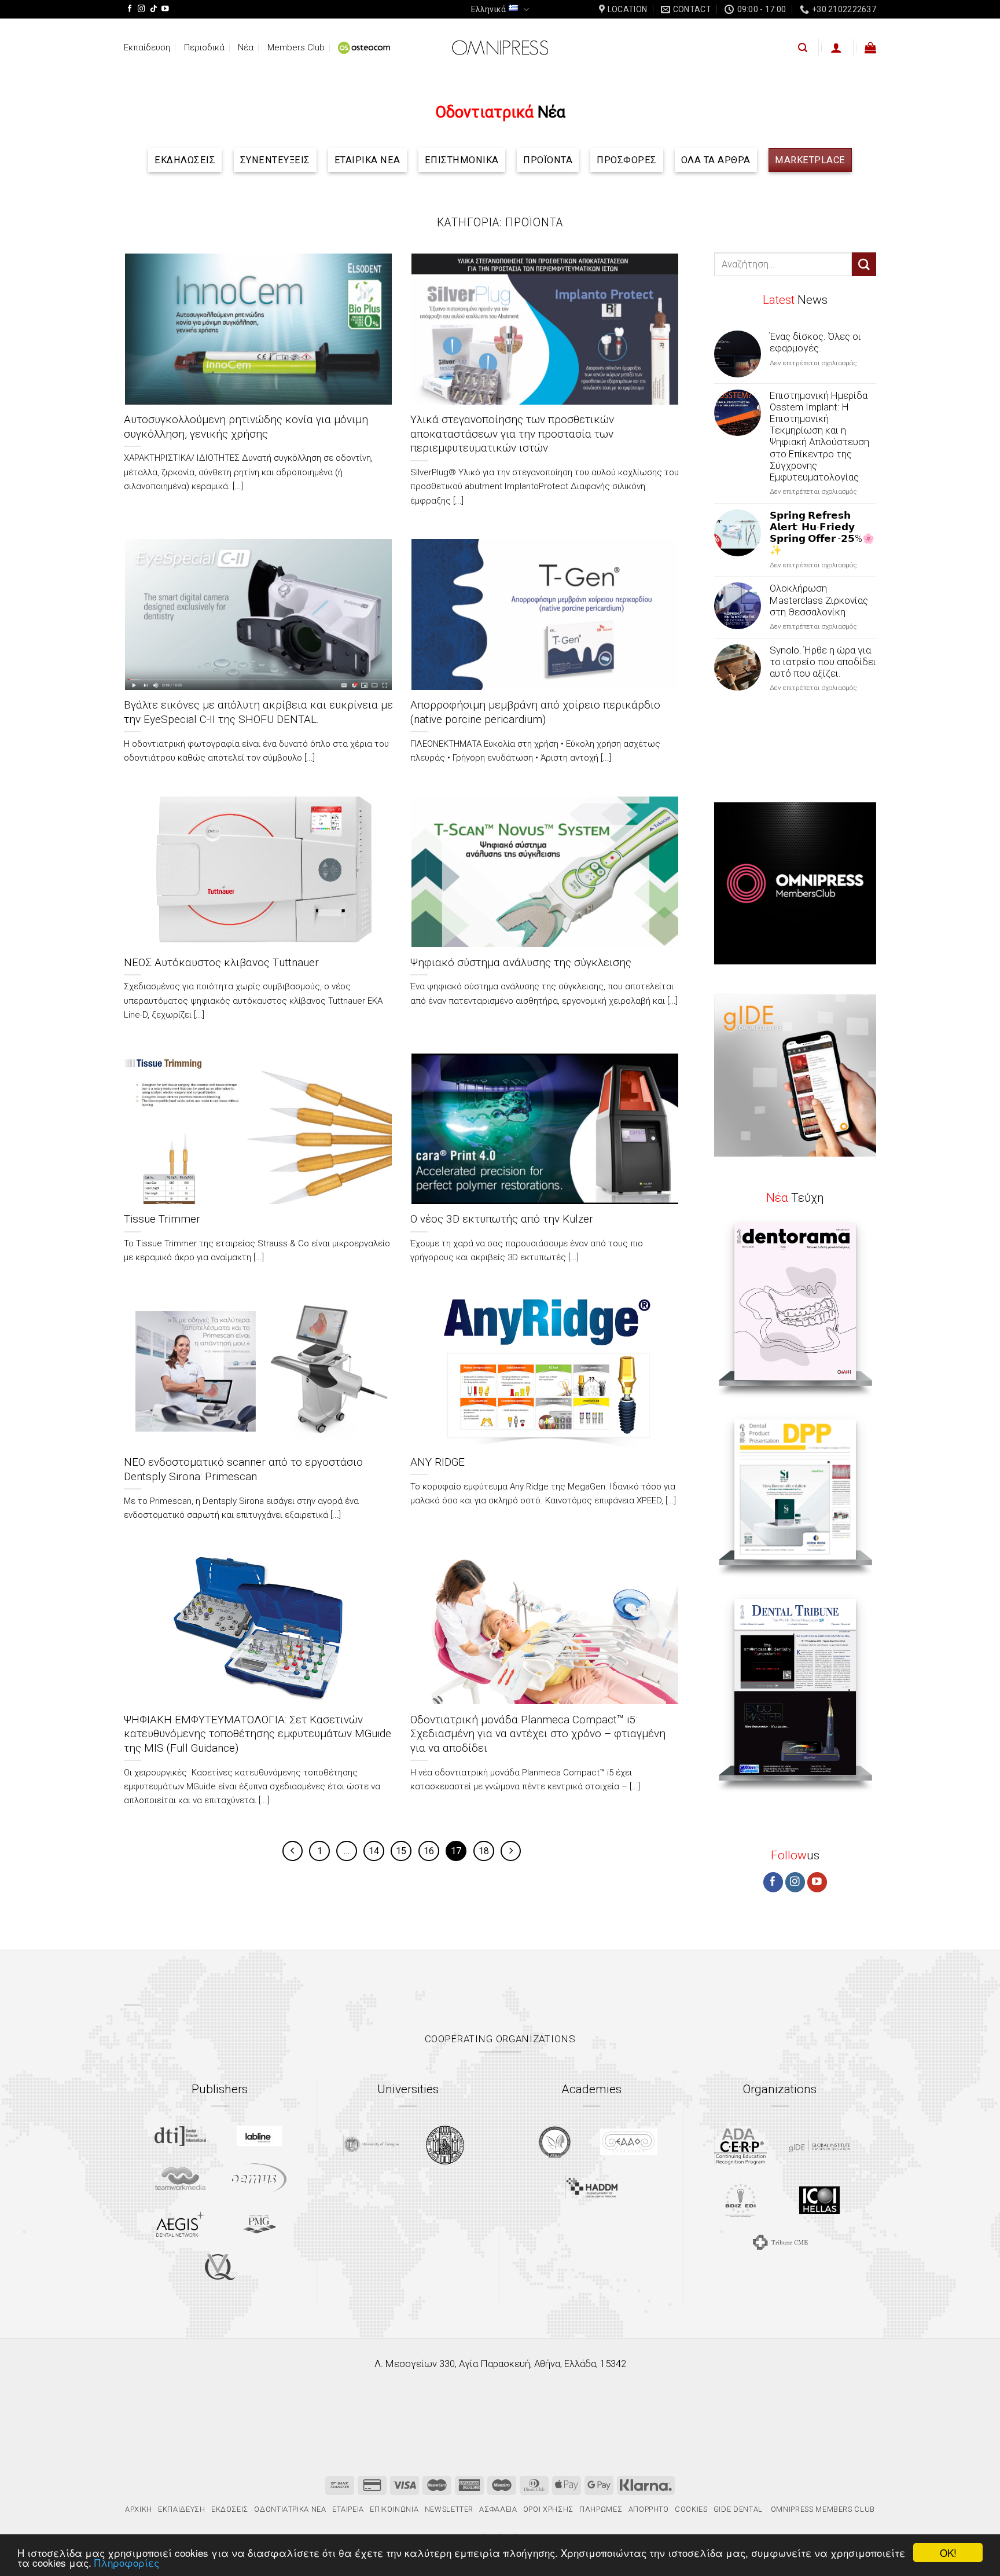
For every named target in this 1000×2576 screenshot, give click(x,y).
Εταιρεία (348, 2509)
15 (401, 1851)
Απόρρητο (649, 2509)
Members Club (296, 47)
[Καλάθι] (870, 47)
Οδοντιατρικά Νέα (290, 2509)
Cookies (691, 2509)
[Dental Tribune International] (180, 2136)
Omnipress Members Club (822, 2509)
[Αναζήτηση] (803, 48)
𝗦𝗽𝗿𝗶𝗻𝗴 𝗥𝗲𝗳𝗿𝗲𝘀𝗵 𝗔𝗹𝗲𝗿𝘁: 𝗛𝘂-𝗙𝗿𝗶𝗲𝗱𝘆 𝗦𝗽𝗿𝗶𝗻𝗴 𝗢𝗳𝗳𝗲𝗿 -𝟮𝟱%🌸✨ (822, 533)
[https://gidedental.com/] (819, 2146)
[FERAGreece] (555, 2142)
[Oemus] (259, 2178)
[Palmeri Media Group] (259, 2224)
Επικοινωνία (394, 2509)
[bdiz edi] (740, 2200)
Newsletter (449, 2509)
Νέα (246, 47)
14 (374, 1851)
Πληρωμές (601, 2509)
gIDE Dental (738, 2509)
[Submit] (864, 264)
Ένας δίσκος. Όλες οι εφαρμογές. (815, 342)
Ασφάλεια (498, 2509)
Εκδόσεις (230, 2509)
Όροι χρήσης (548, 2509)
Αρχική (139, 2509)
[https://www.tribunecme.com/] (780, 2242)
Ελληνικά (488, 9)
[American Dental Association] (740, 2146)
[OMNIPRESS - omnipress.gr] (500, 47)
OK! (948, 2553)
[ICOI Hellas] (819, 2200)
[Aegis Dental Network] (181, 2224)
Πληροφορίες (127, 2562)
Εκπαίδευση (147, 47)
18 (484, 1851)
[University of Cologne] (371, 2145)
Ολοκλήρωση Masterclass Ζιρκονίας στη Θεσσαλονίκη (819, 600)
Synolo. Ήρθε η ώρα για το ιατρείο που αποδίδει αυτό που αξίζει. (823, 662)
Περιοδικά (204, 47)
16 (429, 1851)
